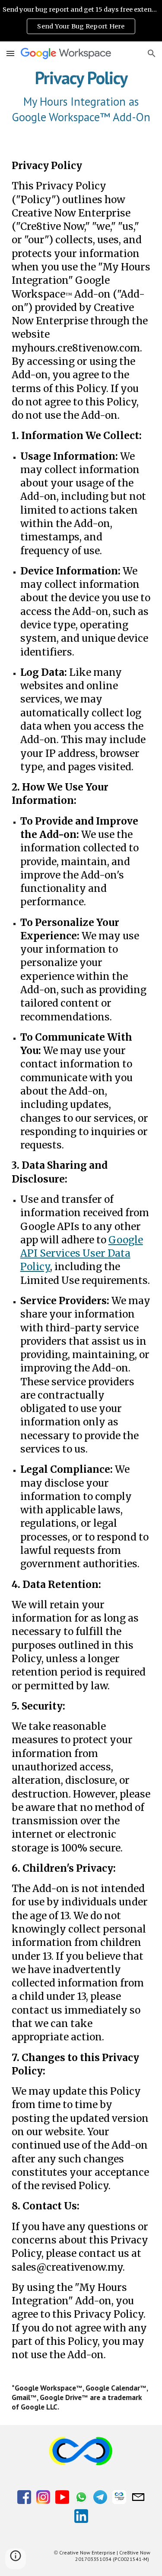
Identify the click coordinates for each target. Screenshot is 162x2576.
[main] (81, 96)
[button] (10, 53)
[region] (81, 21)
